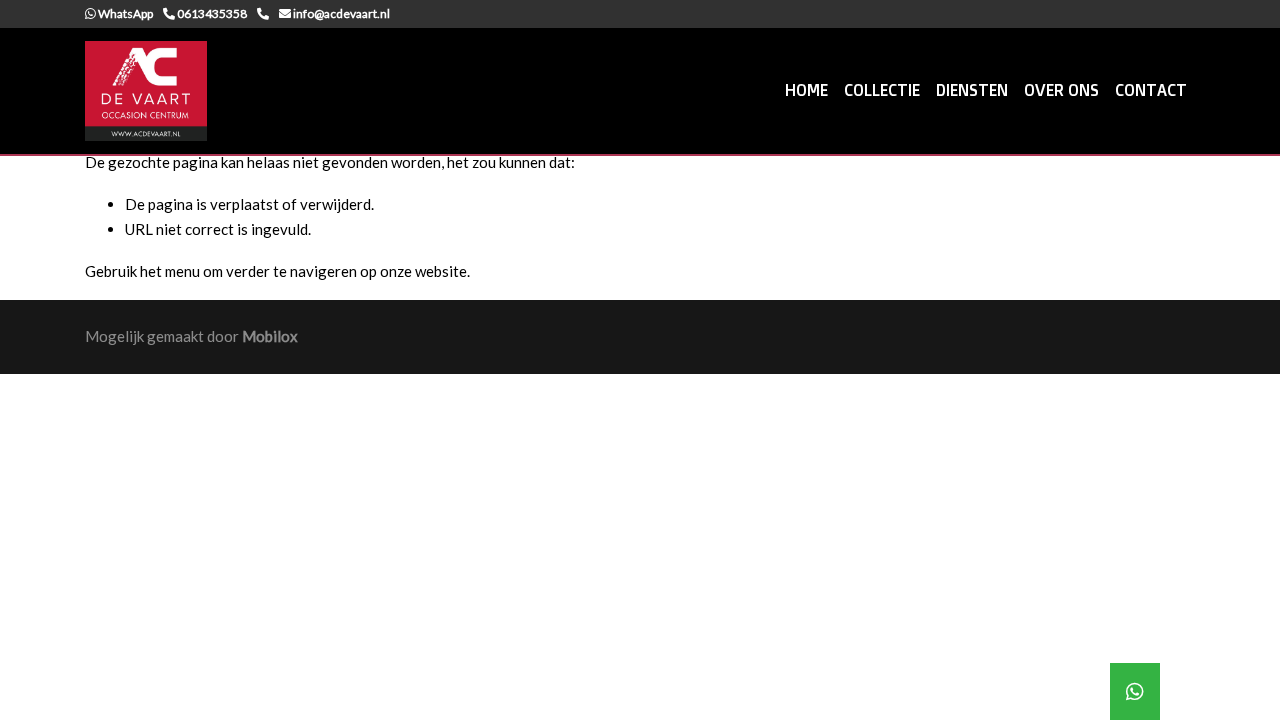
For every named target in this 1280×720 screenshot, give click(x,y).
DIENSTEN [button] (972, 90)
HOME (806, 90)
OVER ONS (1061, 90)
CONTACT (1151, 90)
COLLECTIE (882, 90)
